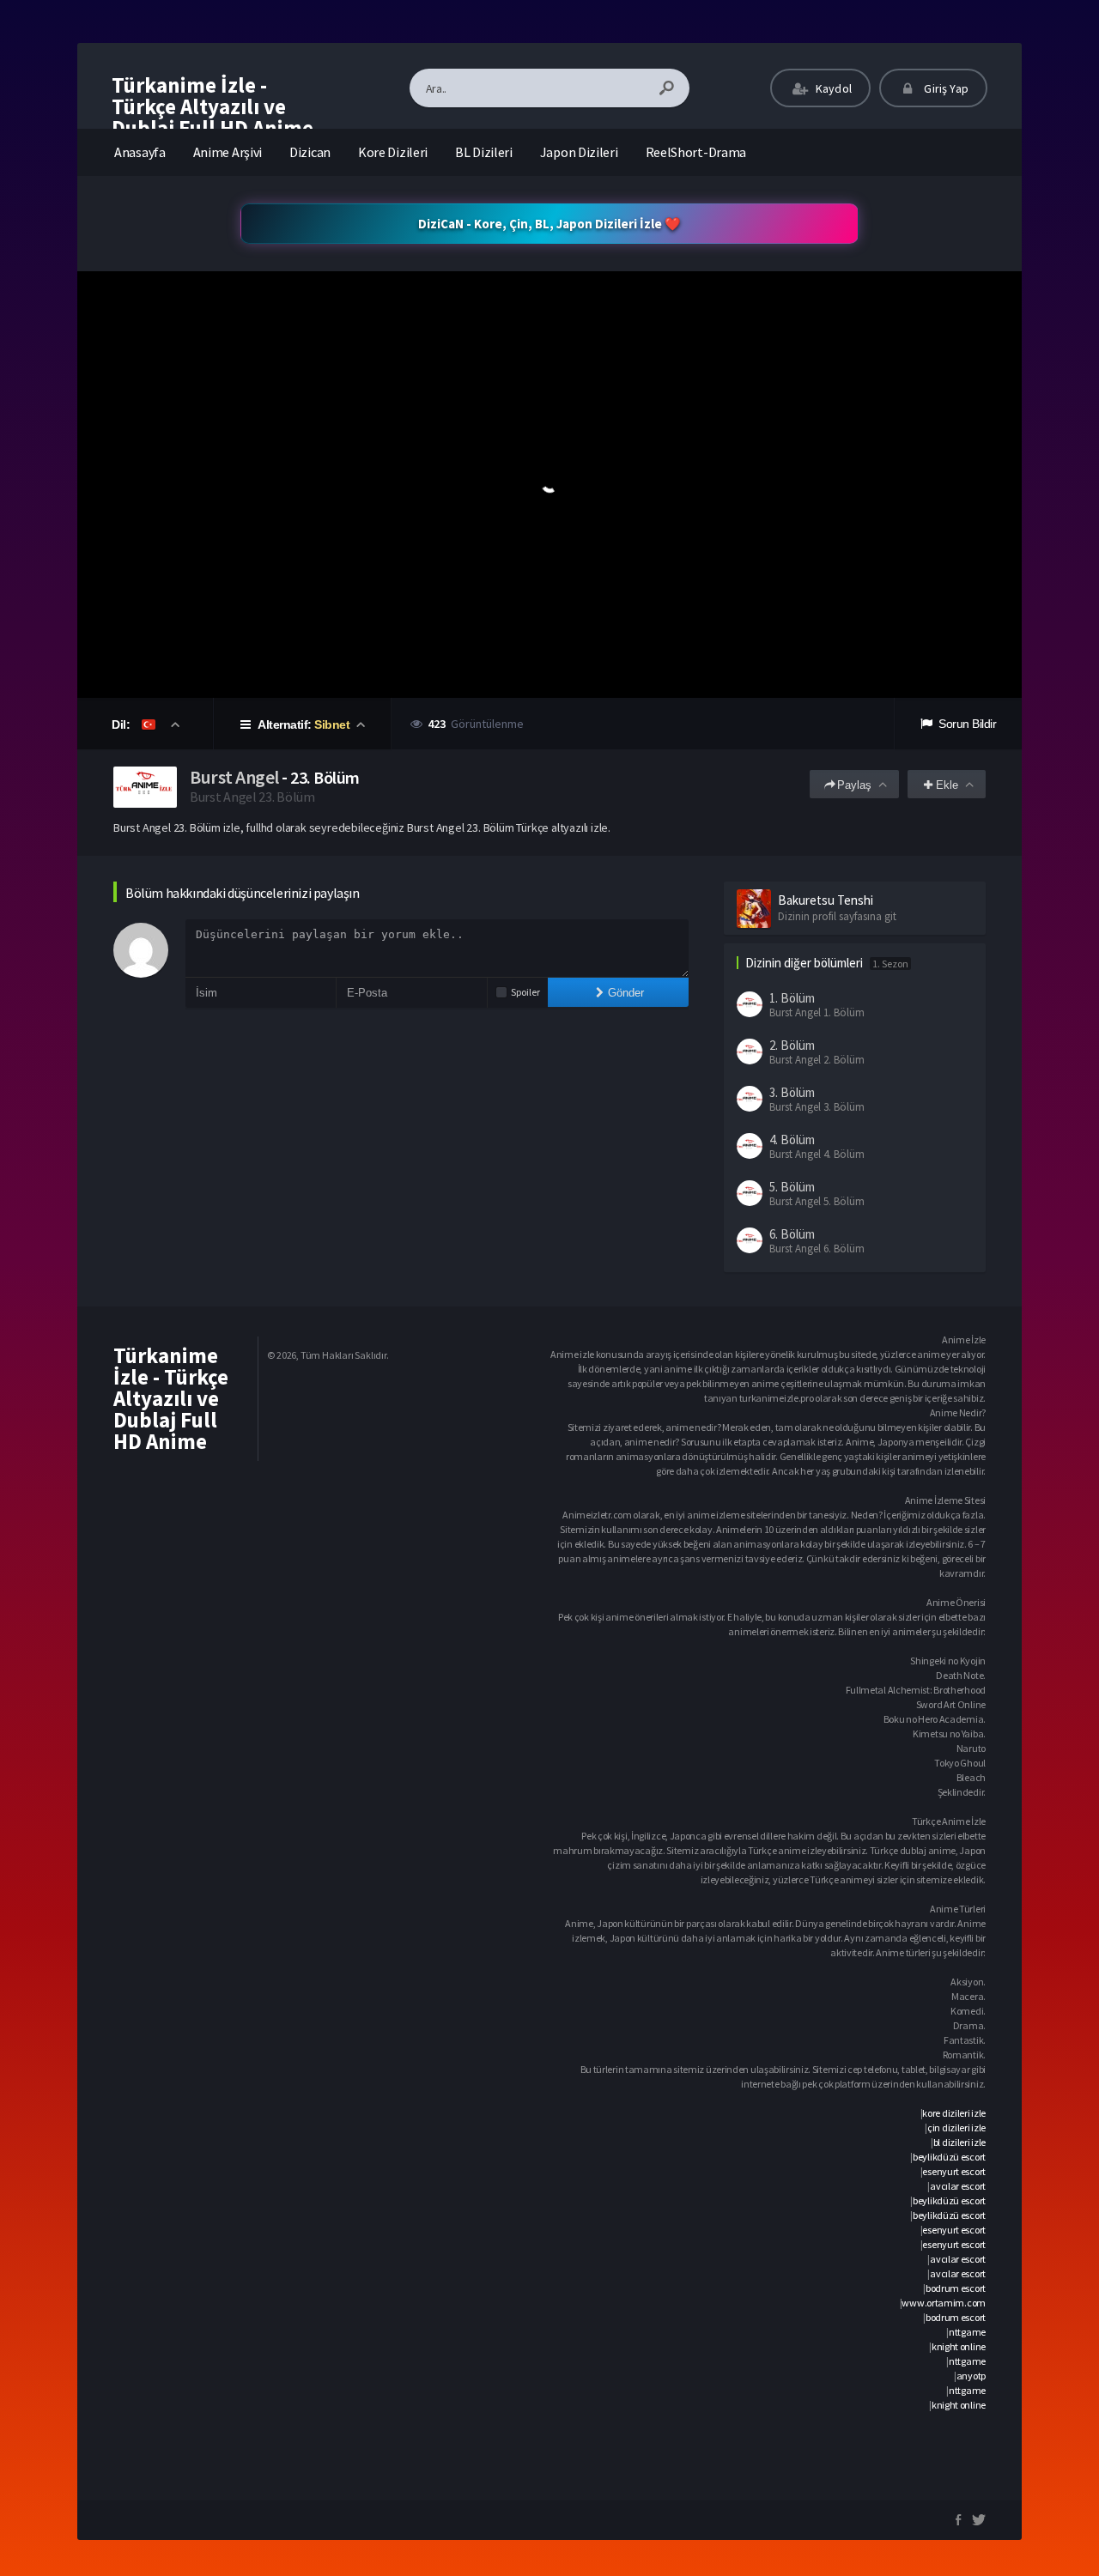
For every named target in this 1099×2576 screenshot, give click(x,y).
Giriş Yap (945, 88)
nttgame (967, 2332)
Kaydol (832, 88)
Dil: (122, 724)
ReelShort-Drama (696, 152)
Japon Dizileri (579, 152)
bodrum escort (956, 2288)
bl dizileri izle (959, 2142)
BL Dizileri (484, 152)
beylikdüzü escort (949, 2157)
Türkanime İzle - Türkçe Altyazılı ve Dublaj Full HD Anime (213, 106)
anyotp (971, 2376)
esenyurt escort (954, 2171)
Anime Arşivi (228, 152)
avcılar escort (958, 2186)
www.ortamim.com (944, 2303)
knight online (959, 2346)
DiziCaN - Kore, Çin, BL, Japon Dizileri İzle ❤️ (549, 224)
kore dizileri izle (954, 2113)
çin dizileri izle (956, 2127)
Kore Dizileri (393, 152)
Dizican (310, 152)
